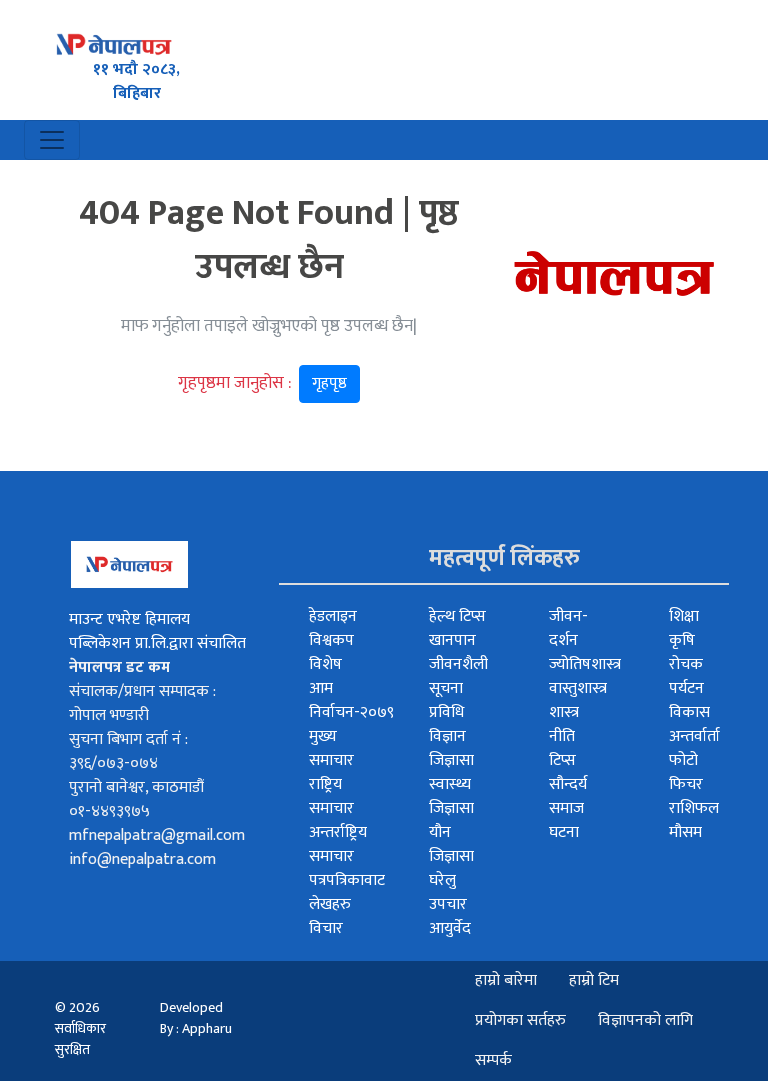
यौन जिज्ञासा (451, 844)
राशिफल (694, 808)
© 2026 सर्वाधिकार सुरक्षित (80, 1028)
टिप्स (562, 760)
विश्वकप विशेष (331, 652)
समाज (566, 808)
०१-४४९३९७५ (109, 811)
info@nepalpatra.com (142, 859)
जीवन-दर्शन (568, 628)
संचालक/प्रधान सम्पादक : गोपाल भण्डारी (142, 703)
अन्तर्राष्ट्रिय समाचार (338, 844)
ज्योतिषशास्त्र (585, 664)
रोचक (686, 664)
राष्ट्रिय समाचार (331, 796)
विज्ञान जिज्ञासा (451, 748)
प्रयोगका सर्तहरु (520, 1020)
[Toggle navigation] (52, 140)
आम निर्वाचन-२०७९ (351, 700)
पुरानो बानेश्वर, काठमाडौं (136, 787)
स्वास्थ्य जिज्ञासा (451, 796)
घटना (564, 832)
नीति (562, 736)
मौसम (685, 832)
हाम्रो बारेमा (506, 980)
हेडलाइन (333, 616)
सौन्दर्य (568, 784)
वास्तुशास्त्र (578, 688)
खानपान (452, 640)
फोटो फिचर (686, 772)
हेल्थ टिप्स (457, 616)
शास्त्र (564, 712)
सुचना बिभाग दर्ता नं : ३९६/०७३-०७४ (128, 751)
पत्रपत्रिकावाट (347, 880)
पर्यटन (686, 688)
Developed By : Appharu (196, 1018)
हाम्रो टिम (594, 980)
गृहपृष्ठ (329, 383)
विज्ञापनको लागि (645, 1020)
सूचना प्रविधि (446, 700)
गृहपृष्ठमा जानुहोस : (262, 383)
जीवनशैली (458, 664)
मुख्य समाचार (331, 748)
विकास (689, 712)
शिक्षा (684, 616)
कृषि (682, 640)
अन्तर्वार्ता (694, 736)
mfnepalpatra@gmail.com (157, 835)
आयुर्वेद (450, 928)
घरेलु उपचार (448, 892)
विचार (326, 928)
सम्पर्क (493, 1060)
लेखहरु (330, 904)
